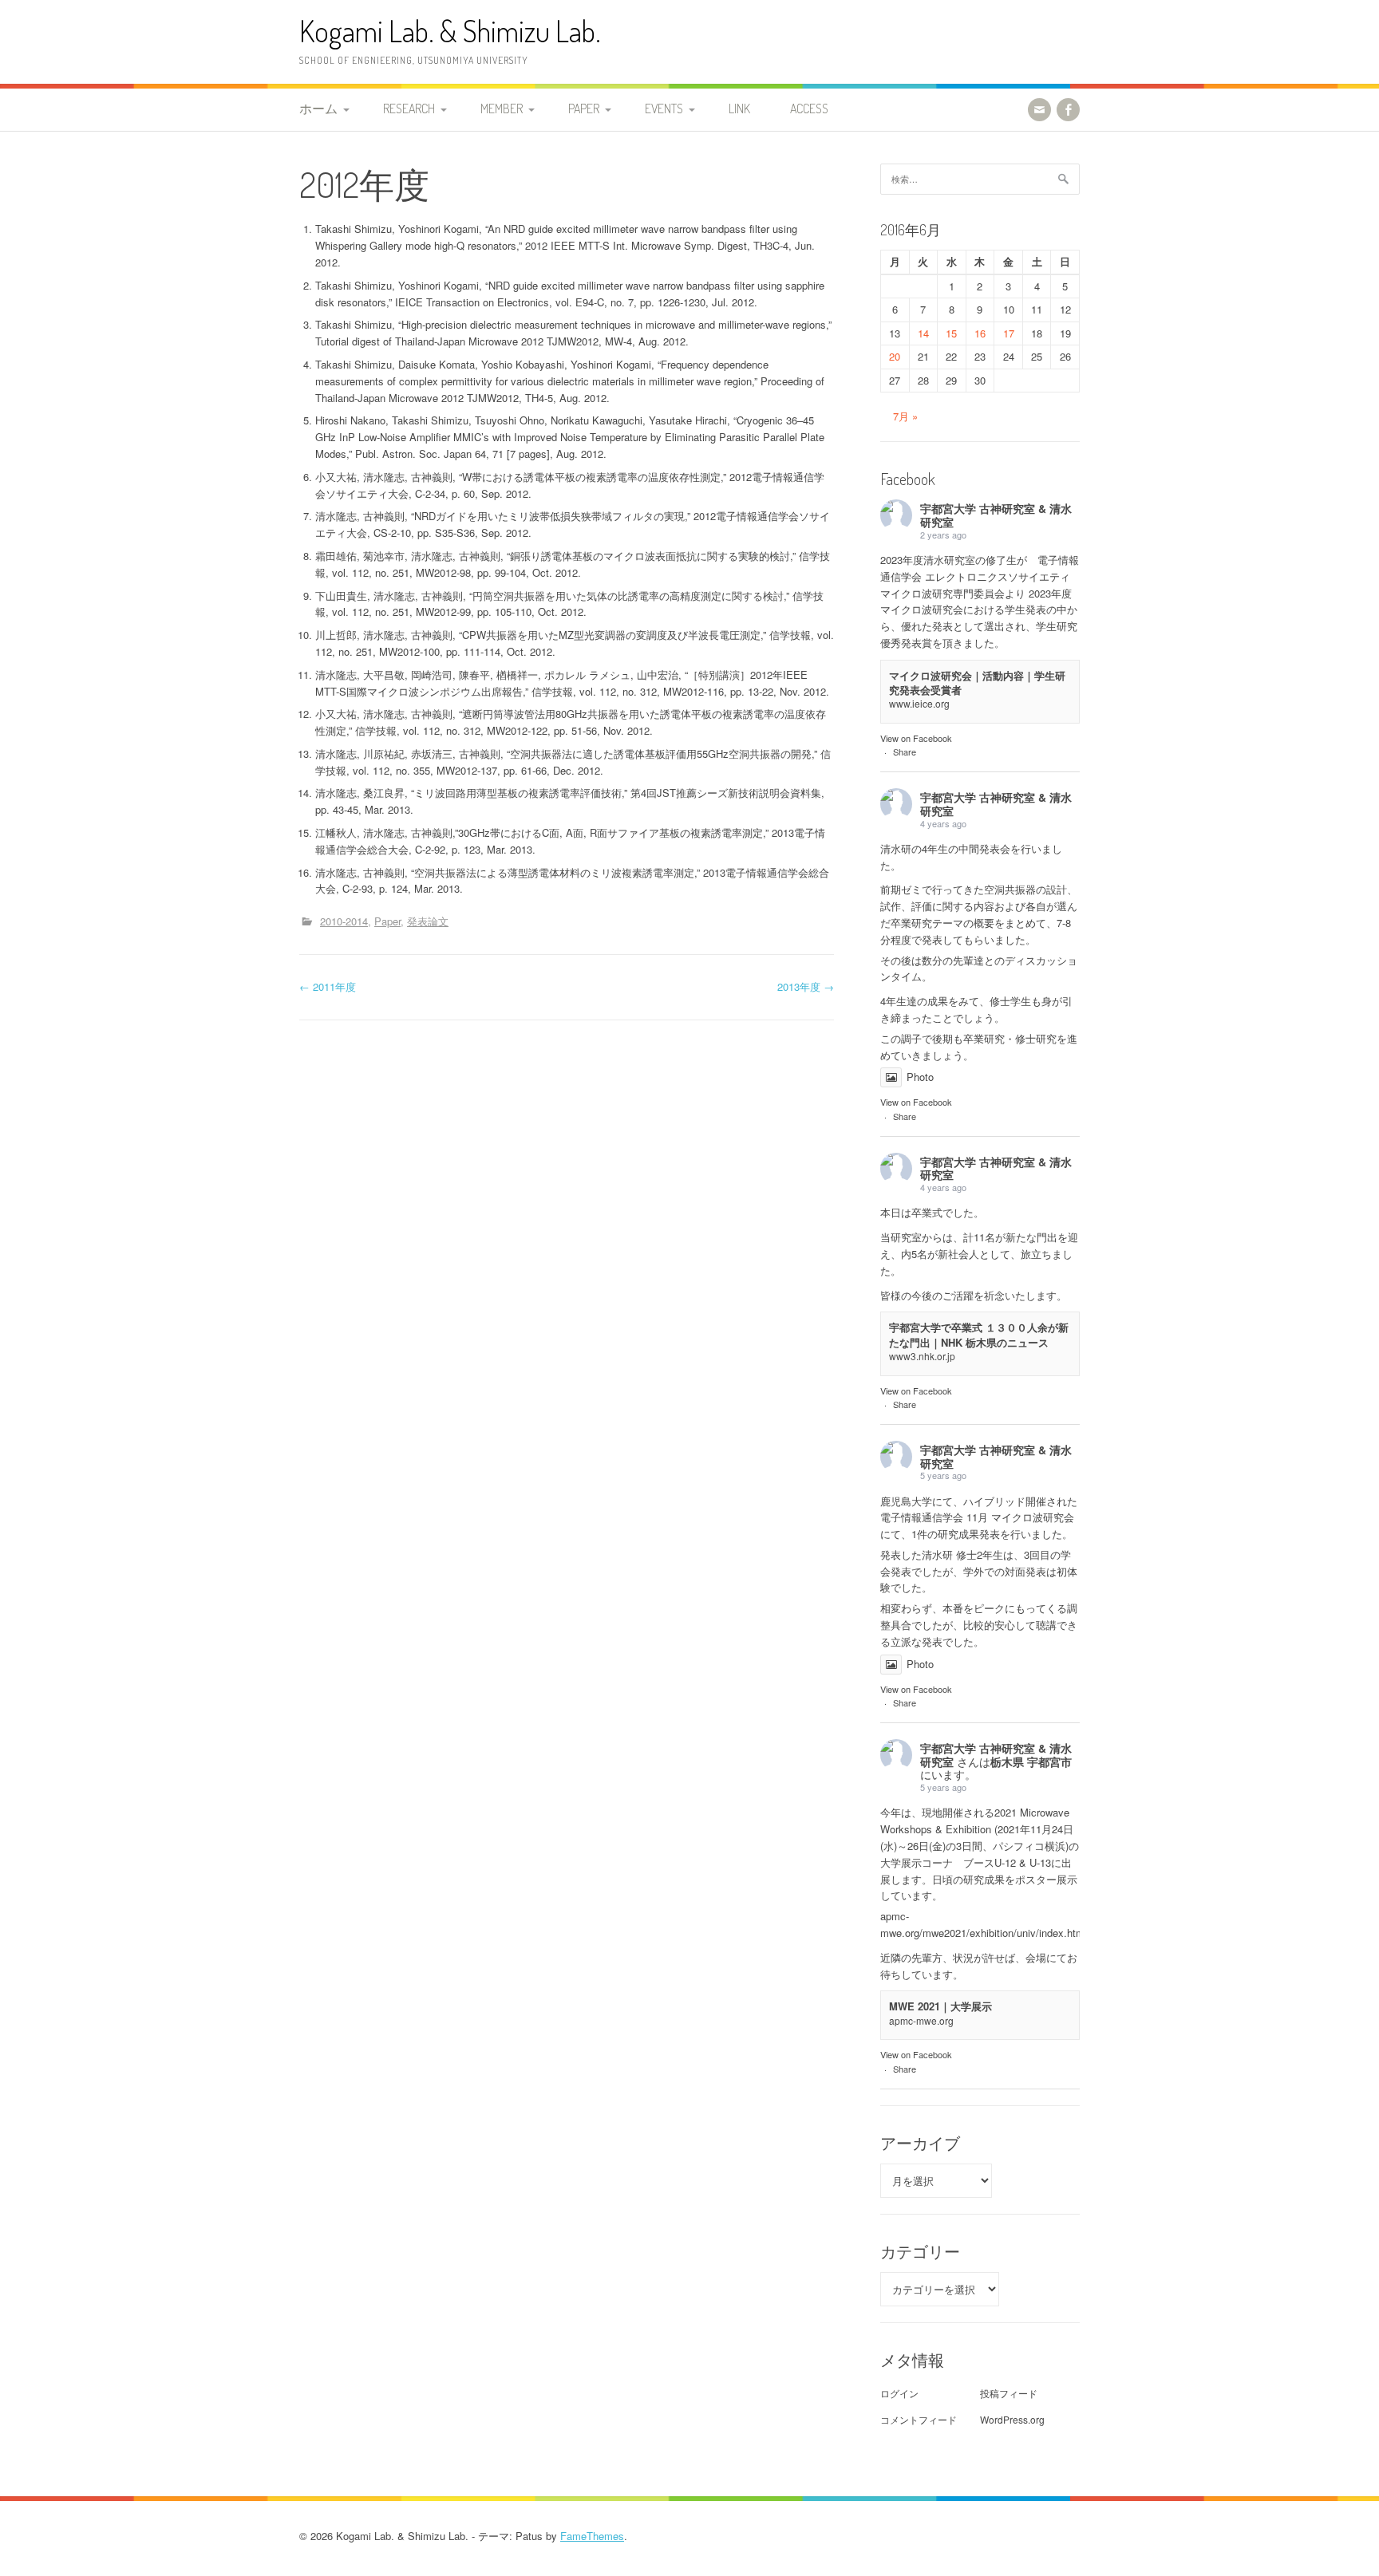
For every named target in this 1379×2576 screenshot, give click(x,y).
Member (502, 108)
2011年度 (328, 986)
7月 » (905, 416)
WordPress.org (1012, 2419)
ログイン (899, 2393)
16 (980, 333)
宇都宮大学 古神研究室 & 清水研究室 (996, 515)
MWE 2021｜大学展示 (940, 2006)
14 (923, 333)
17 (1009, 333)
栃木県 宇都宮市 (1031, 1761)
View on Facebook (916, 738)
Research (409, 108)
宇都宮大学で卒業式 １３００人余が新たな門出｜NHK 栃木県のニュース (979, 1334)
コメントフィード (919, 2419)
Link (739, 108)
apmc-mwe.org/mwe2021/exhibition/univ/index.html (984, 1924)
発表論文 (428, 921)
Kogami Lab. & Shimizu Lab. (450, 31)
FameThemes (592, 2536)
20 (895, 356)
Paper (584, 108)
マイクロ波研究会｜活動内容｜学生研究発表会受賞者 (977, 682)
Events (664, 108)
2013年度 (806, 986)
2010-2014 (344, 921)
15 (951, 333)
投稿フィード (1009, 2393)
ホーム (318, 108)
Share (905, 751)
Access (809, 108)
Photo (920, 1077)
